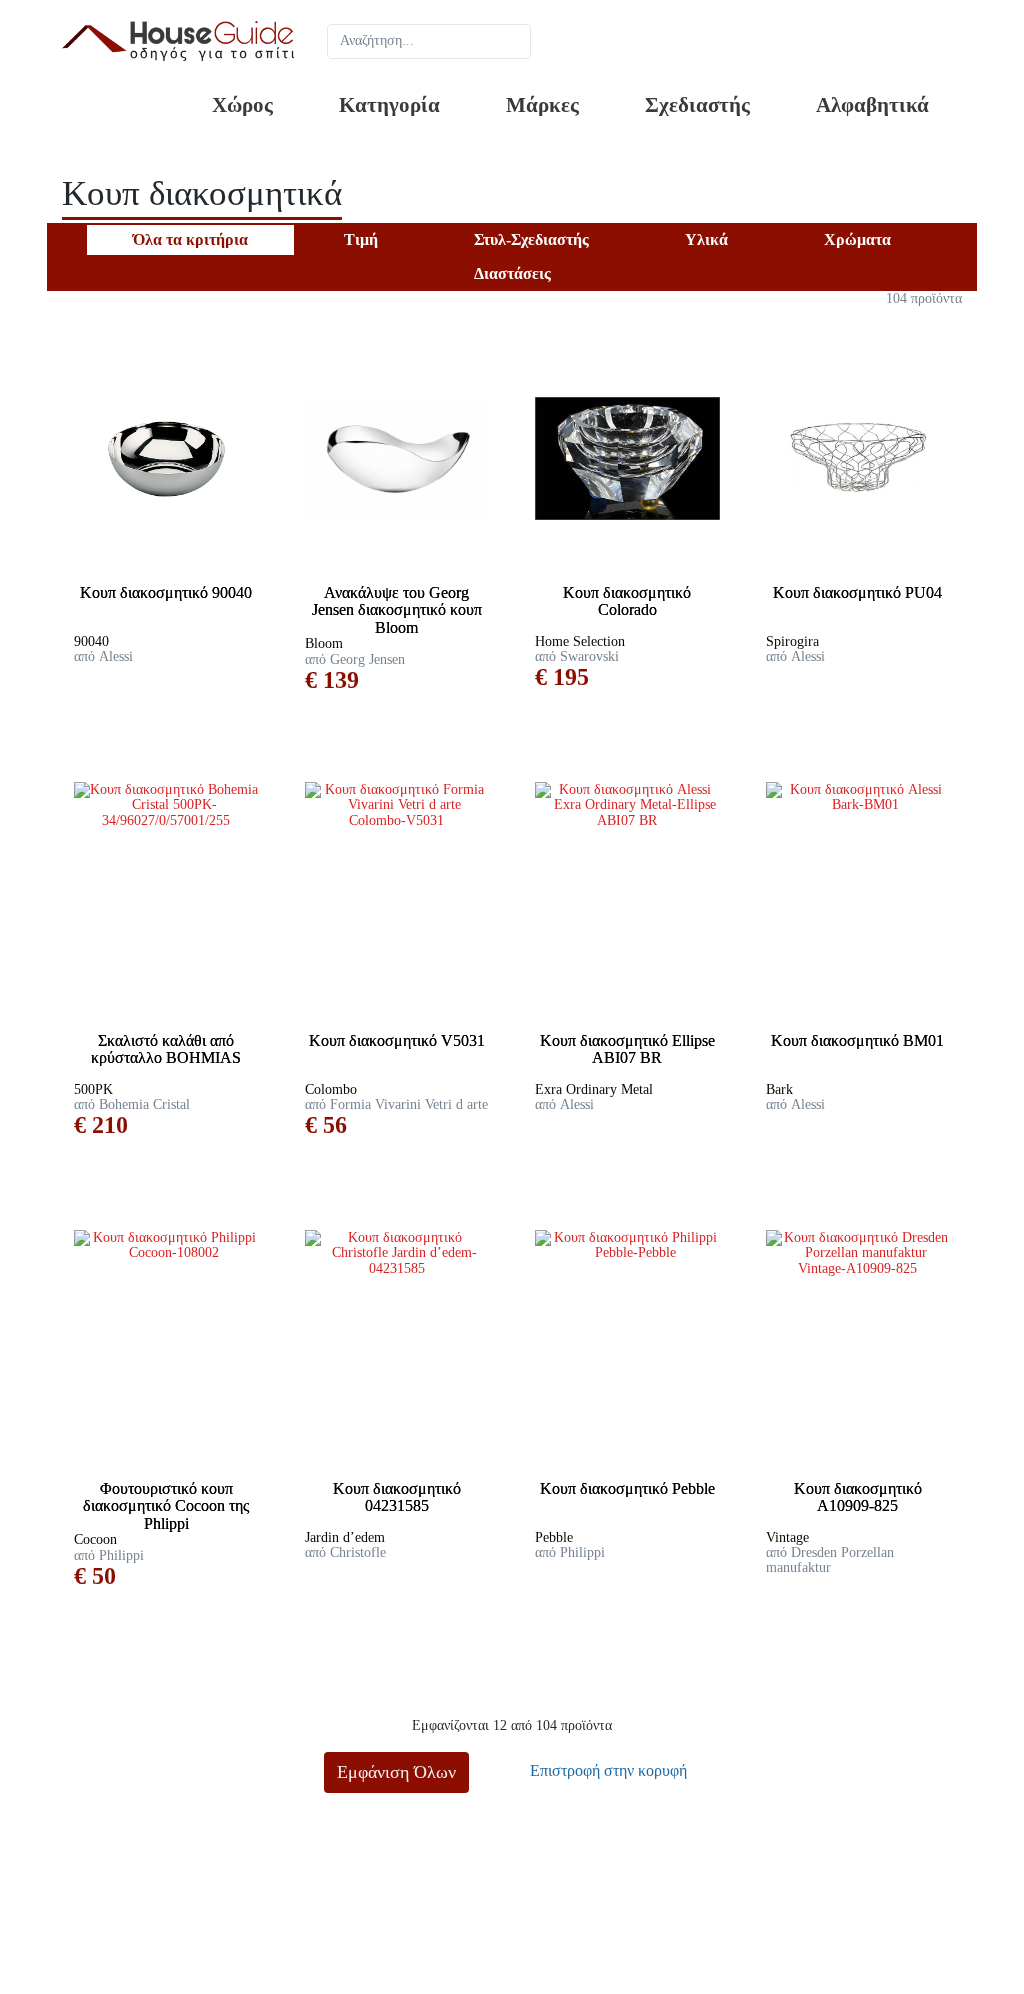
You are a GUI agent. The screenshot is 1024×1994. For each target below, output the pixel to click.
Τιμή (361, 239)
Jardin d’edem (345, 1537)
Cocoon (95, 1539)
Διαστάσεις (512, 273)
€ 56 (326, 1125)
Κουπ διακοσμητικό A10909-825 (858, 1497)
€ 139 (332, 680)
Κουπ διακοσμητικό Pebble (627, 1488)
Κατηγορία (389, 104)
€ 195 (562, 677)
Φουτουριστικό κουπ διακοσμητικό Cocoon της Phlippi (166, 1506)
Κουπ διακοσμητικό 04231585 (397, 1497)
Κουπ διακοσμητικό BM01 (857, 1040)
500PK (93, 1089)
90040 (91, 641)
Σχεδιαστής (697, 104)
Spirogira (792, 641)
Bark (779, 1089)
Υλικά (706, 239)
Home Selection (580, 641)
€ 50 (95, 1576)
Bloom (324, 643)
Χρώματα (857, 239)
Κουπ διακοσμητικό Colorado (627, 601)
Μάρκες (542, 104)
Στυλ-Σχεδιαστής (531, 239)
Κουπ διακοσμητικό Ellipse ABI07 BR (627, 1049)
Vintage (787, 1537)
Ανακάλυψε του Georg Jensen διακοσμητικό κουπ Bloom (397, 610)
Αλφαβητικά (872, 104)
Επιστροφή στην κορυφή (606, 1770)
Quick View (173, 568)
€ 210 (101, 1125)
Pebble (554, 1537)
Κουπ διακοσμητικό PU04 (857, 592)
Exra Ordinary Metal (594, 1089)
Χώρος (242, 104)
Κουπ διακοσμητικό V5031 (397, 1040)
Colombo (331, 1089)
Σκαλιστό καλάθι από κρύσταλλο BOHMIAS (166, 1049)
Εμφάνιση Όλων (396, 1772)
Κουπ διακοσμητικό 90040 (166, 592)
